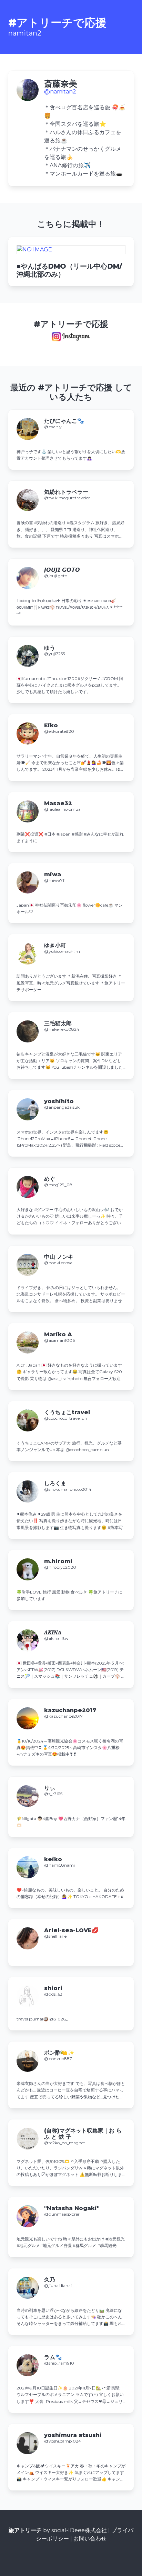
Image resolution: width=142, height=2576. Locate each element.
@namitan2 (60, 92)
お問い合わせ (90, 2539)
